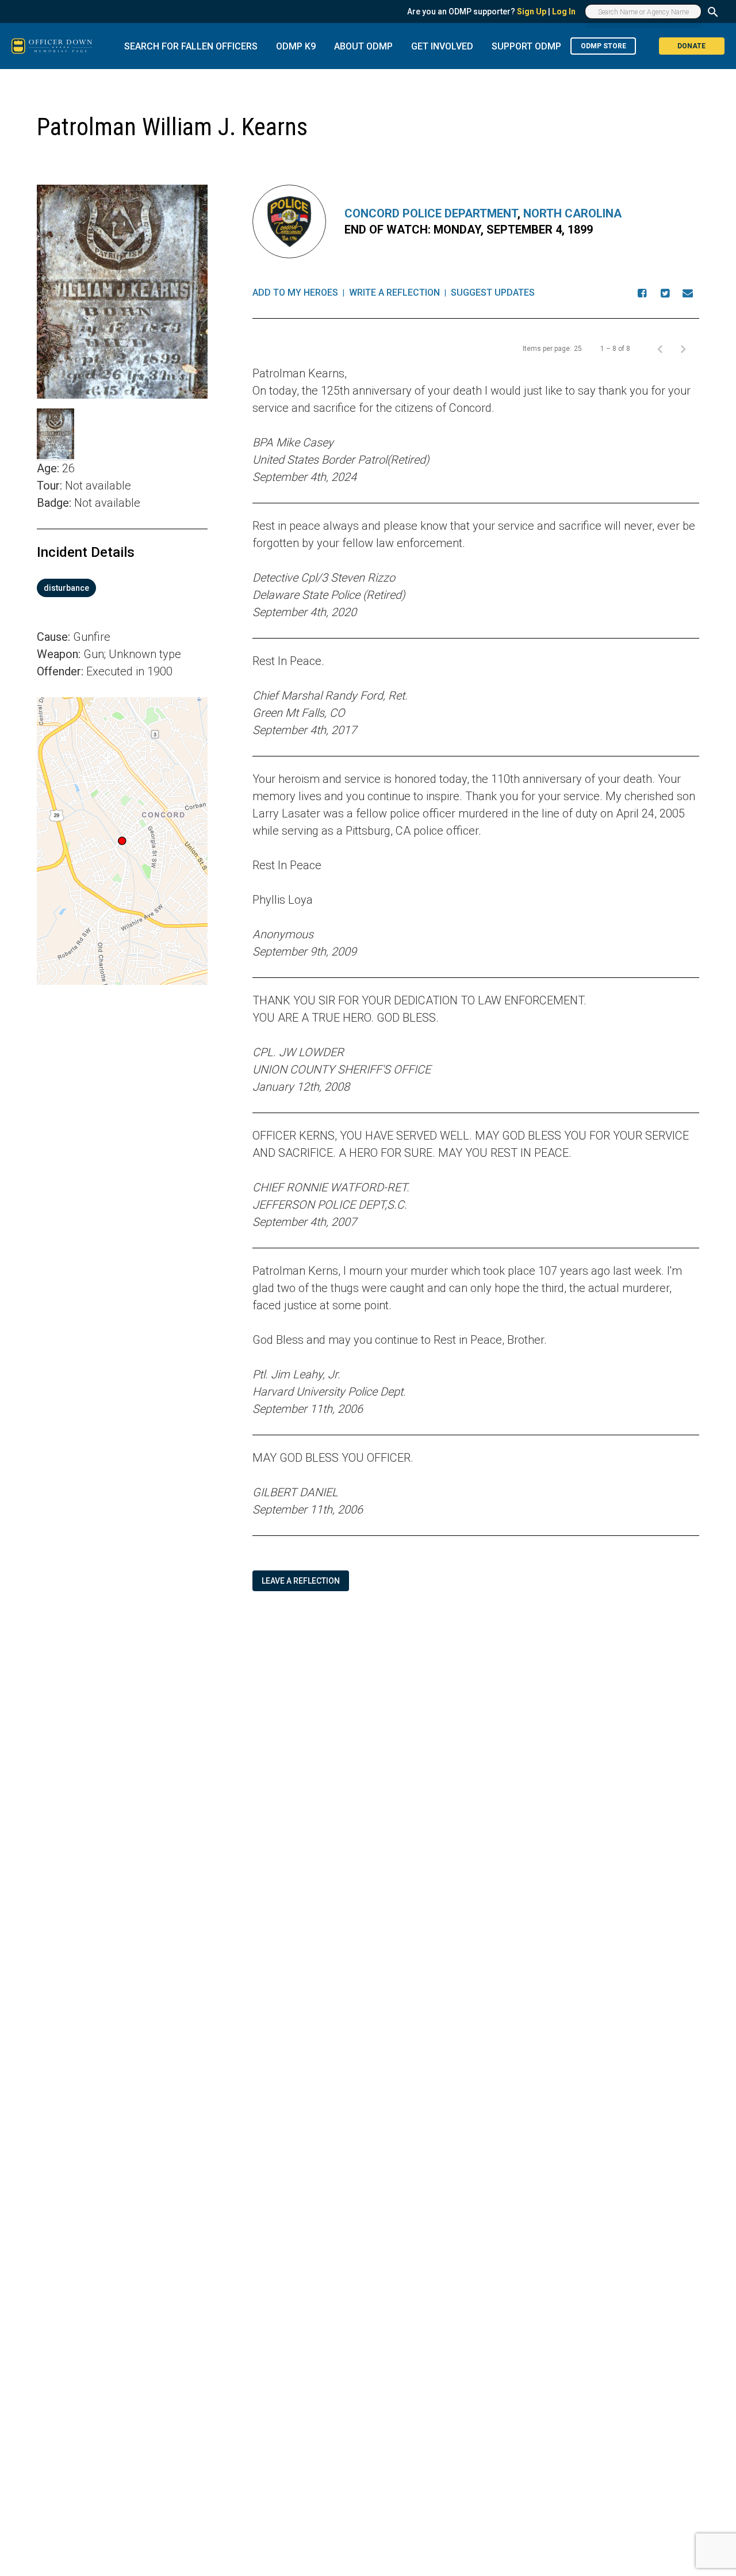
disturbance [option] (66, 588)
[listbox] (122, 588)
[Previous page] (660, 349)
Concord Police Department (431, 213)
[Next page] (683, 349)
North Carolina (572, 213)
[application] (122, 841)
